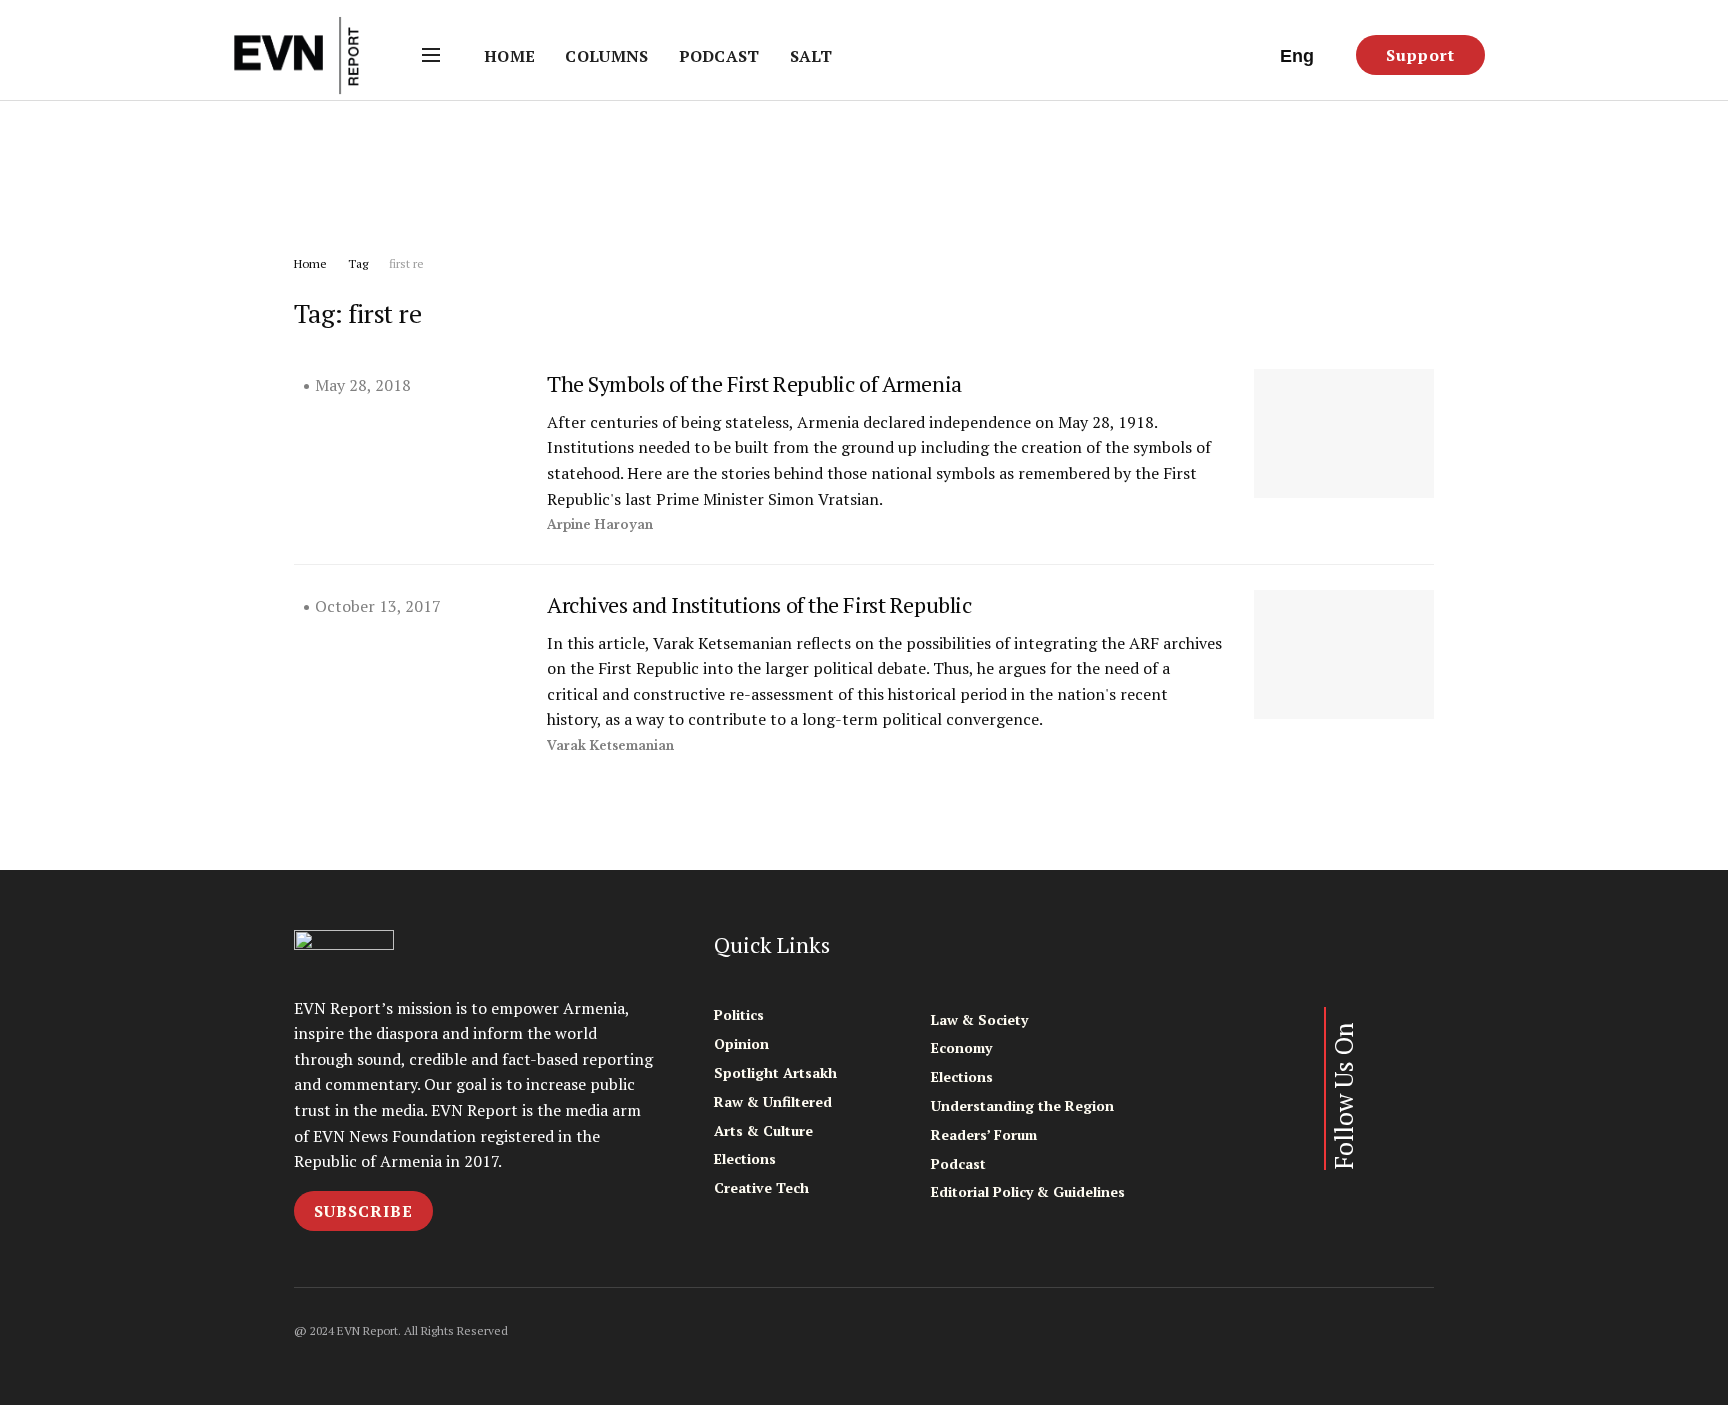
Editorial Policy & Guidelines (1028, 1191)
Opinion (741, 1043)
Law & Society (979, 1019)
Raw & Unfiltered (773, 1101)
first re (406, 263)
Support (1420, 55)
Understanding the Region (1022, 1105)
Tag (358, 263)
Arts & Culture (763, 1130)
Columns (606, 56)
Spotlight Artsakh (775, 1072)
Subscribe (363, 1211)
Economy (961, 1047)
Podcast (719, 56)
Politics (739, 1014)
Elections (745, 1158)
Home (509, 56)
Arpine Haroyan (600, 524)
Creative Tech (761, 1187)
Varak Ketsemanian (610, 745)
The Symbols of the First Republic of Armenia (754, 383)
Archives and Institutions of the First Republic (759, 604)
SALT (811, 56)
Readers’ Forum (984, 1134)
